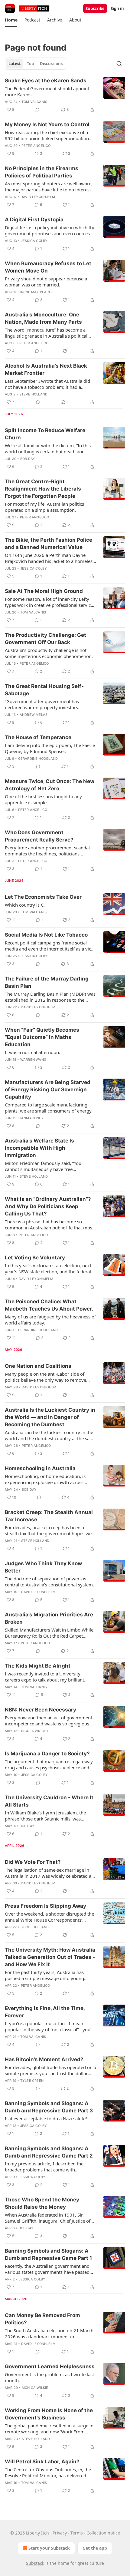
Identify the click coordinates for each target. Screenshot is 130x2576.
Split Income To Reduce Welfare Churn (45, 434)
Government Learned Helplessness (50, 2366)
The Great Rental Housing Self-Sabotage (44, 690)
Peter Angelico (36, 146)
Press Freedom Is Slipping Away (45, 1906)
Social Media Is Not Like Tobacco (46, 935)
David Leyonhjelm (38, 197)
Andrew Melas (34, 715)
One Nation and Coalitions (38, 1366)
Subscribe (95, 8)
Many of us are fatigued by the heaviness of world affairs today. (50, 1320)
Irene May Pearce (37, 292)
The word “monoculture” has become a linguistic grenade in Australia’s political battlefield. (46, 333)
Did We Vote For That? (33, 1862)
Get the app (95, 2548)
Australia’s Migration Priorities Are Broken (49, 1618)
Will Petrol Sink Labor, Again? (42, 2462)
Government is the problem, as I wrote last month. (49, 2377)
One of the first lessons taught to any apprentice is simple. (43, 799)
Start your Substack (49, 2548)
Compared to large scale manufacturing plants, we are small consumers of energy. (49, 1108)
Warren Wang (33, 1060)
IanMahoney (32, 1118)
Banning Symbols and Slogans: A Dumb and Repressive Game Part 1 (48, 2254)
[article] (65, 95)
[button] (11, 20)
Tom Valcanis (34, 102)
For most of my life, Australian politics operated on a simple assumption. (44, 507)
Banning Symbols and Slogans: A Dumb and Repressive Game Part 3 (49, 2107)
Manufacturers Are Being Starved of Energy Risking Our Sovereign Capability (48, 1090)
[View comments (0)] (37, 110)
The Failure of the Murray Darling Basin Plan (47, 982)
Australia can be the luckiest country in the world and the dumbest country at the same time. (50, 1435)
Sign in (117, 8)
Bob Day (28, 459)
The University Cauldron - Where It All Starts (49, 1801)
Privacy (60, 2533)
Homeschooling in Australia (40, 1468)
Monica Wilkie (35, 2388)
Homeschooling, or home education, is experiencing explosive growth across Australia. (45, 1479)
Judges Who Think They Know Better (43, 1567)
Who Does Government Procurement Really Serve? (39, 836)
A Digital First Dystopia (34, 220)
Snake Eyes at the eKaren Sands (46, 81)
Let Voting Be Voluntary (35, 1258)
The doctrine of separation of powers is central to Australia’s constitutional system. (49, 1582)
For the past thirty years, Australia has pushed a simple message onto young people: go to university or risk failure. (45, 1975)
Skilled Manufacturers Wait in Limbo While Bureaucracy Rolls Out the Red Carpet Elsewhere (49, 1633)
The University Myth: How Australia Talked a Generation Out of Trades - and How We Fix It (50, 1957)
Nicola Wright (35, 1731)
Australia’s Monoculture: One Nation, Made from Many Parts (43, 318)
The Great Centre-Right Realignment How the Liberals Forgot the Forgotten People (43, 489)
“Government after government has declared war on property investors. (42, 704)
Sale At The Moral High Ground (44, 591)
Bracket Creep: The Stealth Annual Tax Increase (49, 1516)
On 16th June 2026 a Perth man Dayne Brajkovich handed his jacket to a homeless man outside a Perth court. (50, 558)
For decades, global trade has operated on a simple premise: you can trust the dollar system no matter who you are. (50, 2070)
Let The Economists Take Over (43, 897)
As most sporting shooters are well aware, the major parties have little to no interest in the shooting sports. (50, 187)
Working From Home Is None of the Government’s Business (49, 2414)
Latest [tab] (15, 64)
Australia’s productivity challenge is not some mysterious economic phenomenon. (49, 653)
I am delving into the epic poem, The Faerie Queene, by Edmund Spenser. (50, 748)
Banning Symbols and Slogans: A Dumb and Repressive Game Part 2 (49, 2152)
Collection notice (103, 2533)
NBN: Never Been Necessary (41, 1710)
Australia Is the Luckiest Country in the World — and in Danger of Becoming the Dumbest (50, 1417)
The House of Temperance (38, 737)
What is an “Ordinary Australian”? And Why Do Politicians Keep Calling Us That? (48, 1206)
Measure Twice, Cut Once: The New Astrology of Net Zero (50, 785)
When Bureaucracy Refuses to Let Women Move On (48, 267)
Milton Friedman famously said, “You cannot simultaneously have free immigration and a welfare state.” (43, 1166)
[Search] (119, 64)
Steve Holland (34, 394)
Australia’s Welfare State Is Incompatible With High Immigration (39, 1148)
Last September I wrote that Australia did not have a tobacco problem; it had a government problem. (47, 384)
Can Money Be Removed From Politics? (42, 2319)
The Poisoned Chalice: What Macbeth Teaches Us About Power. (49, 1305)
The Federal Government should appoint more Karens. (47, 91)
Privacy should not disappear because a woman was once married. (46, 282)
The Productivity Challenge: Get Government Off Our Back (45, 639)
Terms (77, 2533)
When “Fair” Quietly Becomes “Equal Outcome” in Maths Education (42, 1037)
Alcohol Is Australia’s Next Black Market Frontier (46, 369)
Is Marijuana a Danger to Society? (47, 1754)
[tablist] (36, 64)
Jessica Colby (34, 241)
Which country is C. (25, 905)
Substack (35, 2563)
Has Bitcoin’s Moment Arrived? (44, 2059)
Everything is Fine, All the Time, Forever (45, 2012)
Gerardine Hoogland (38, 759)
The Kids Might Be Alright (38, 1666)
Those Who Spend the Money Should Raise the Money (42, 2203)
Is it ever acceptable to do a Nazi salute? (46, 2118)
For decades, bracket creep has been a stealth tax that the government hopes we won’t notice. (48, 1530)
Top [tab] (30, 64)
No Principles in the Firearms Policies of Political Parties (42, 172)
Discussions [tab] (51, 64)
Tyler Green (32, 2081)
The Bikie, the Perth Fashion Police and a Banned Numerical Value (49, 544)
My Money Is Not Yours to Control (47, 124)
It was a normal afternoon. (32, 1052)
